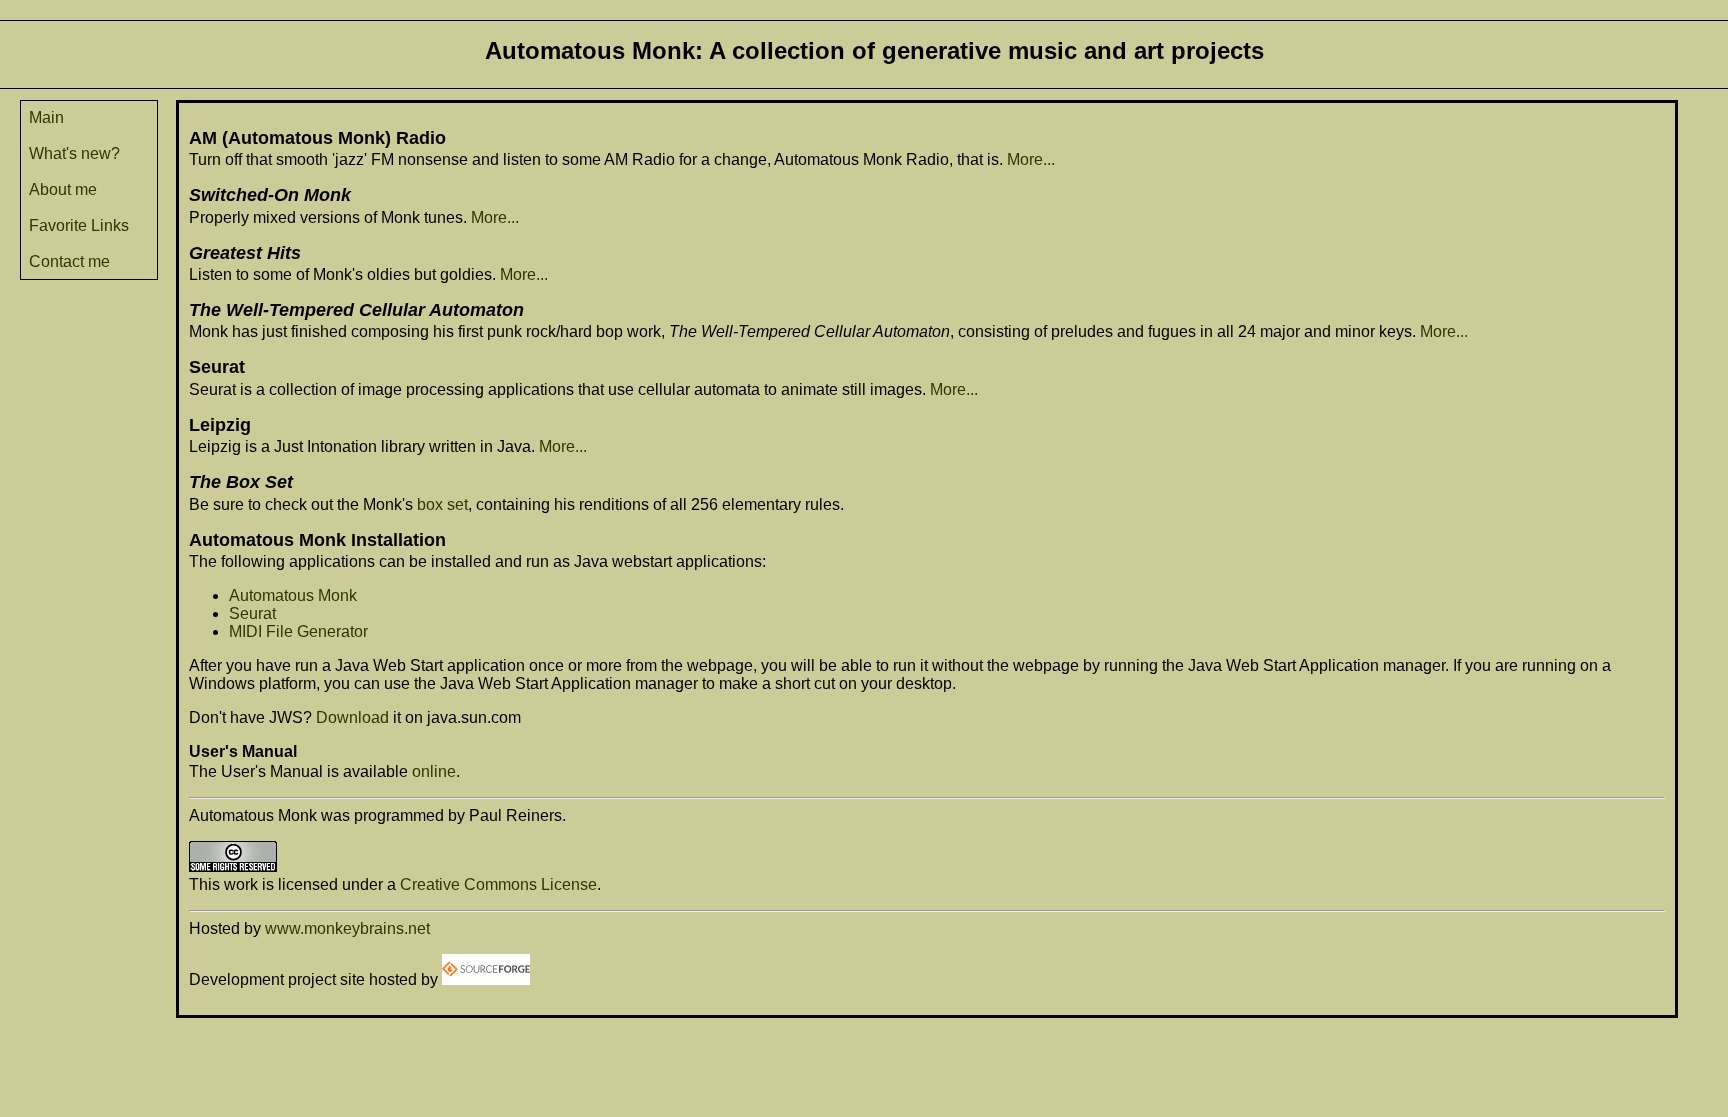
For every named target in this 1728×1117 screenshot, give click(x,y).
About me (63, 189)
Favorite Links (79, 225)
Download (352, 717)
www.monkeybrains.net (347, 928)
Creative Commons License (498, 884)
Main (46, 117)
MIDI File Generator (298, 631)
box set (442, 504)
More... (1031, 159)
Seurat (252, 613)
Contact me (69, 261)
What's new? (74, 153)
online (434, 771)
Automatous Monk (293, 595)
